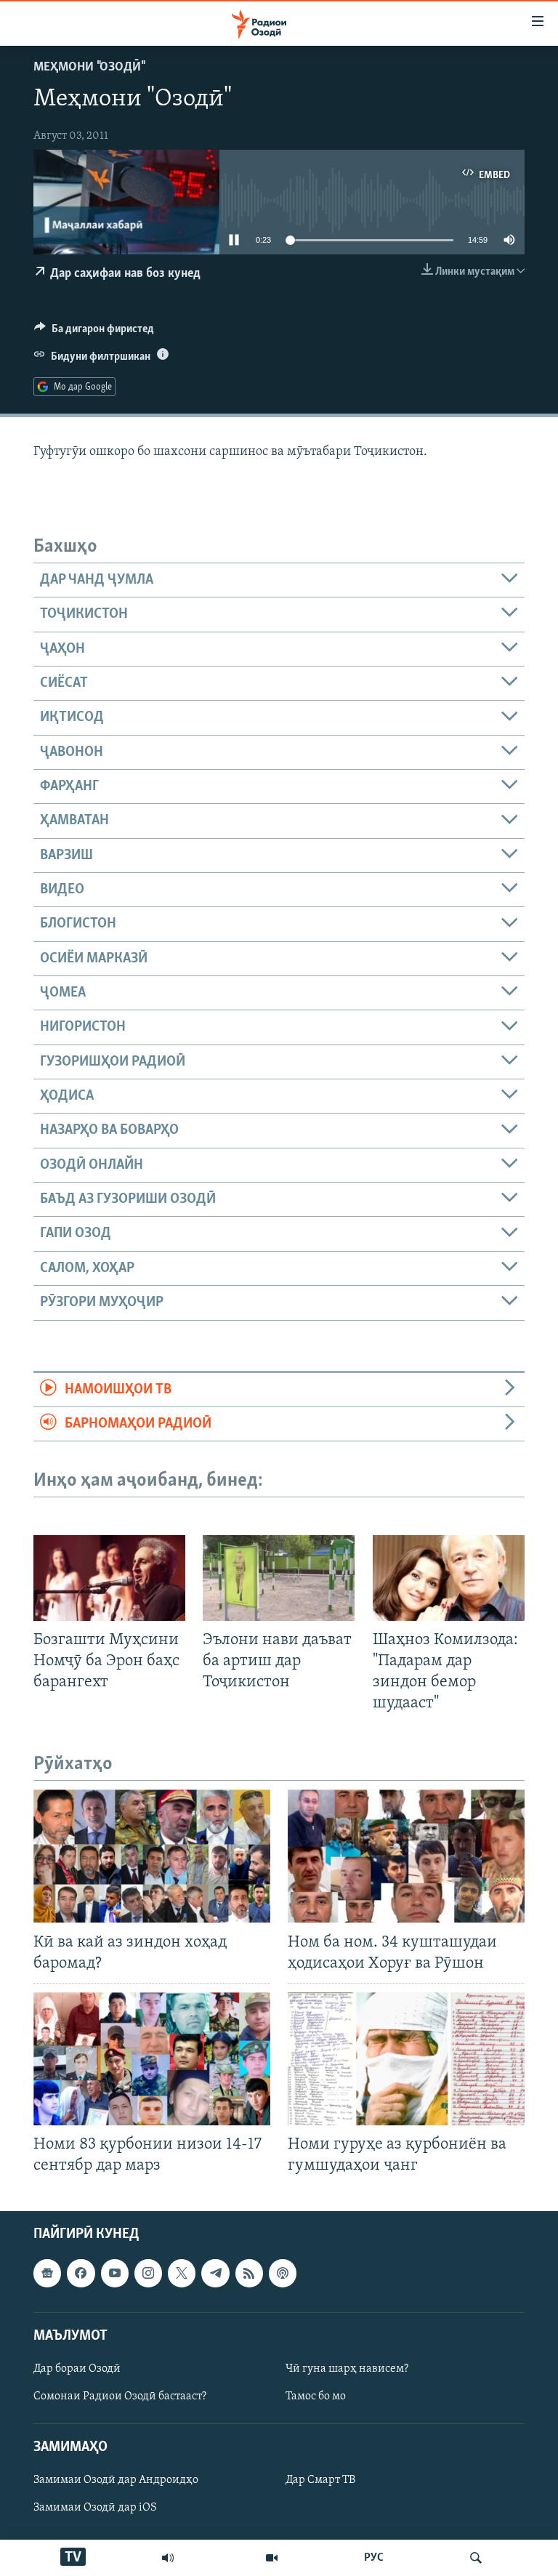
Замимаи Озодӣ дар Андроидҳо (116, 2481)
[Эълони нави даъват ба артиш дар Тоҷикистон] (279, 1578)
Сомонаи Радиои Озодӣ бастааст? (120, 2396)
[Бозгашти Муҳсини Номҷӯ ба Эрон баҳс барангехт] (109, 1578)
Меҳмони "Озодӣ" (89, 68)
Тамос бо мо (316, 2396)
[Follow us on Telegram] (215, 2274)
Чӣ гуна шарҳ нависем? (347, 2369)
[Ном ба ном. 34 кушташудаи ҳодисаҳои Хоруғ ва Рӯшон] (406, 1856)
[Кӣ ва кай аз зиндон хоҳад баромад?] (152, 1856)
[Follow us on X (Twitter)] (182, 2274)
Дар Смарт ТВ (320, 2481)
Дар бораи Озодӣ (77, 2369)
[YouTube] (272, 2558)
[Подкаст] (283, 2274)
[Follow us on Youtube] (115, 2274)
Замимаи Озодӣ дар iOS (95, 2508)
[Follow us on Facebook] (81, 2274)
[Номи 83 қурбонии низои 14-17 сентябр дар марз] (152, 2059)
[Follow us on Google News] (47, 2274)
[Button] (94, 332)
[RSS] (249, 2274)
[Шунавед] (168, 2558)
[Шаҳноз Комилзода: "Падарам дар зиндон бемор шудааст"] (449, 1578)
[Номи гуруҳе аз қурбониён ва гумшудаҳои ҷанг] (406, 2059)
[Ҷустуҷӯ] (476, 2558)
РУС (374, 2558)
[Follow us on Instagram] (148, 2274)
